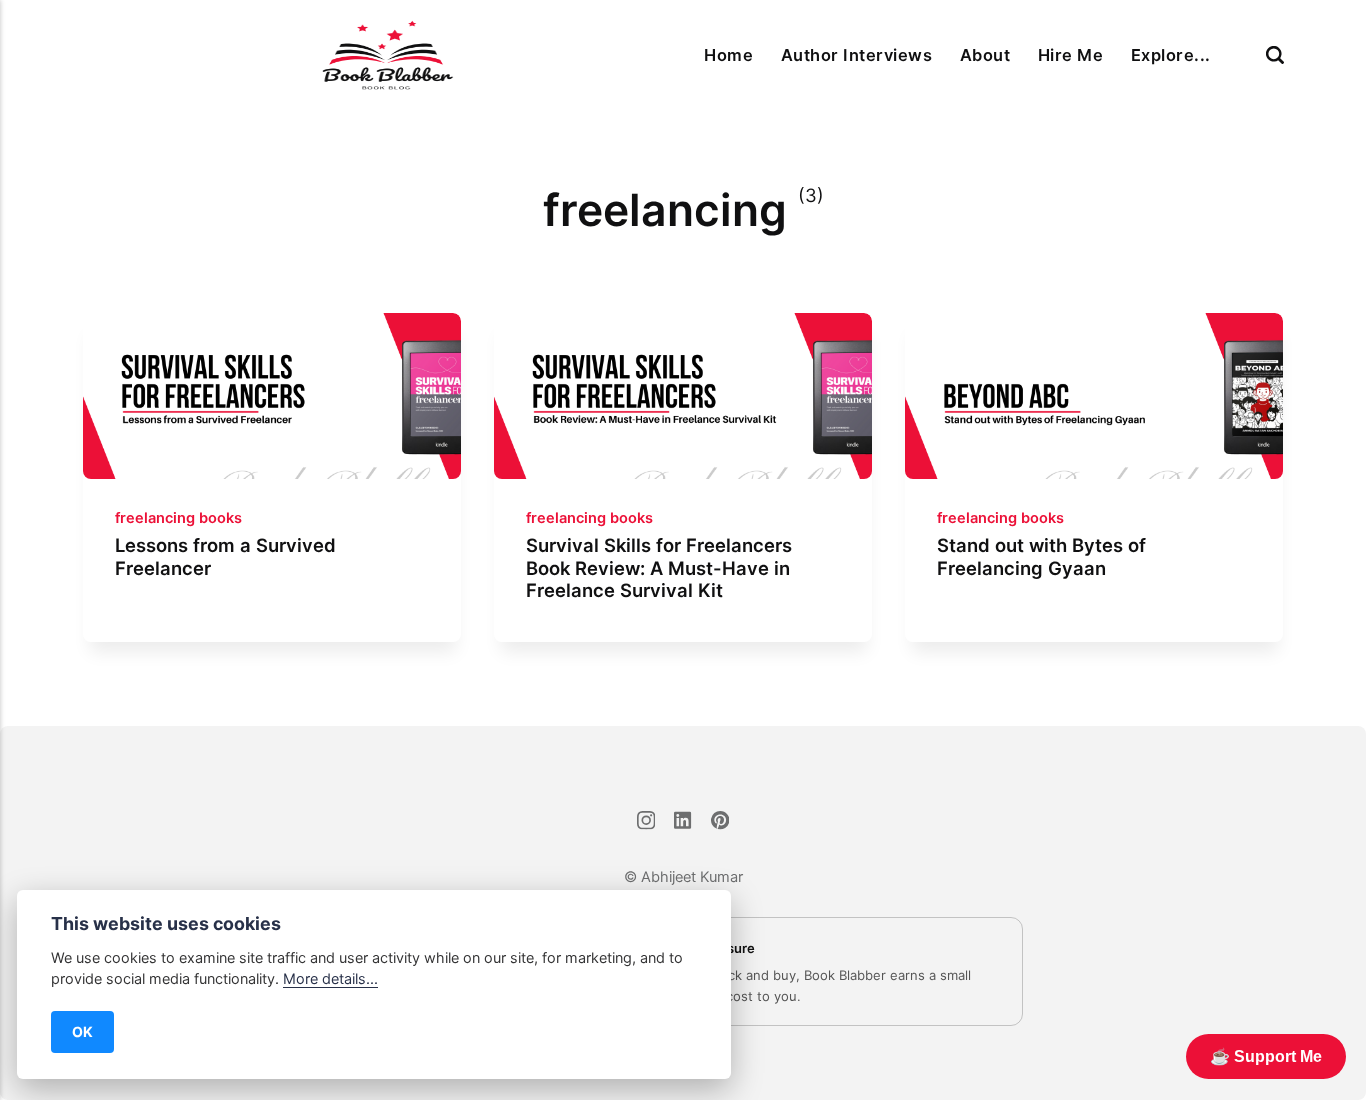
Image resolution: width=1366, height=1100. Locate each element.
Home (728, 55)
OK (82, 1031)
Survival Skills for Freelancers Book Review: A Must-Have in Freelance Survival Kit (659, 568)
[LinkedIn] (683, 823)
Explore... (1171, 55)
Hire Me (1070, 55)
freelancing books (178, 518)
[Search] (1275, 55)
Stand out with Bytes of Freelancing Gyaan (1041, 557)
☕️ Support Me (1266, 1056)
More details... (330, 978)
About (985, 55)
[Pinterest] (719, 823)
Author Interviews (856, 55)
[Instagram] (646, 823)
